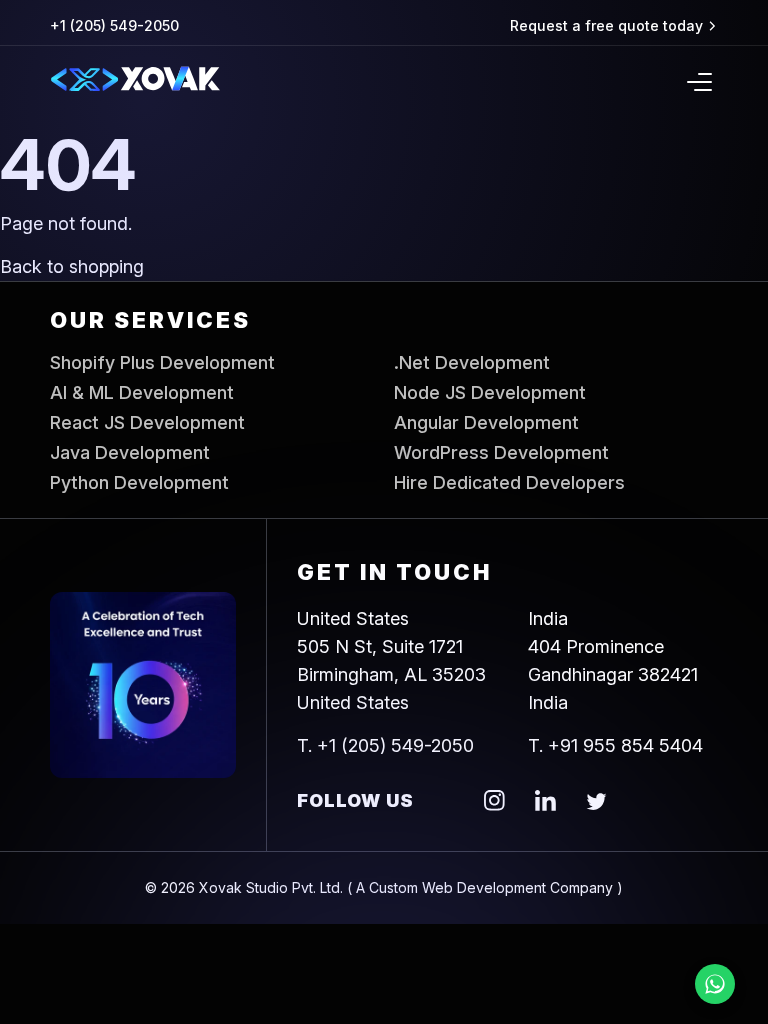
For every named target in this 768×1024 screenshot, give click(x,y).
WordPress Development (501, 453)
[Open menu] (699, 82)
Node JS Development (490, 393)
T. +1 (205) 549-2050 (385, 745)
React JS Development (147, 423)
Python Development (139, 483)
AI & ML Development (142, 393)
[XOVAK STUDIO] (135, 82)
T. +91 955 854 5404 (615, 745)
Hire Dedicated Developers (509, 483)
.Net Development (472, 363)
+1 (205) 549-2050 (114, 25)
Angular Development (486, 423)
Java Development (130, 453)
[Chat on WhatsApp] (715, 984)
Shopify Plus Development (162, 363)
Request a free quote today (606, 25)
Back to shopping (72, 266)
